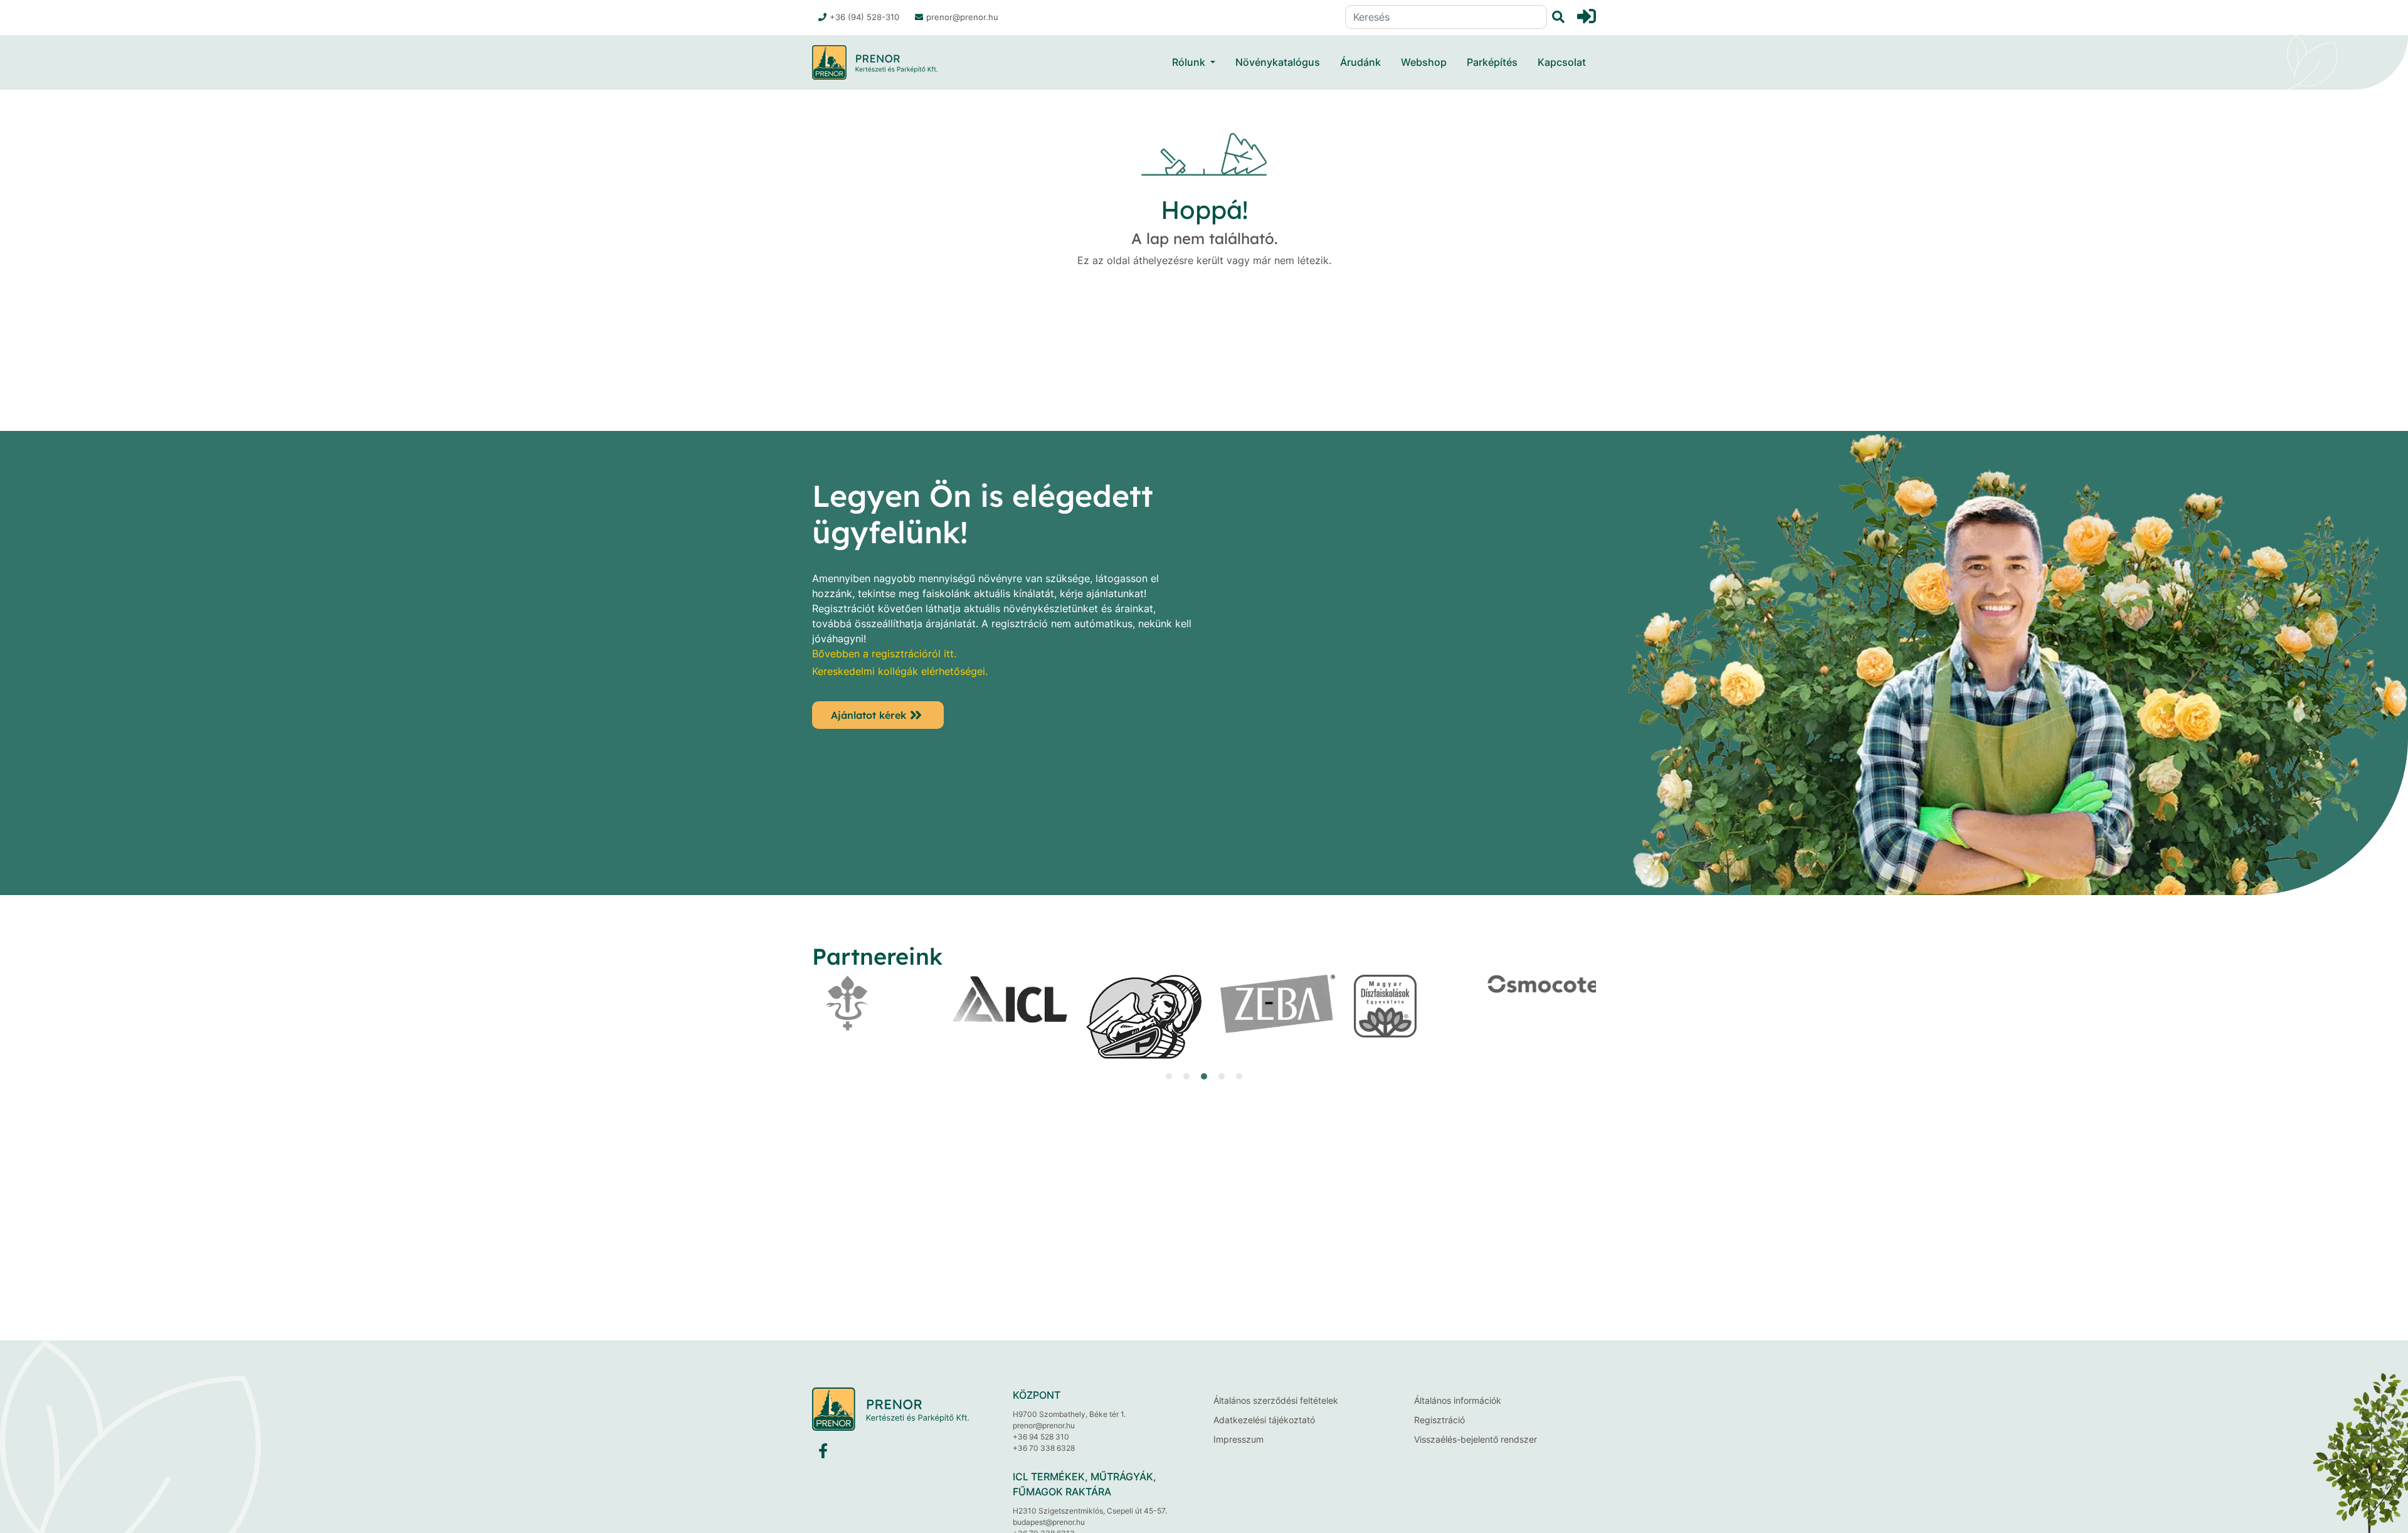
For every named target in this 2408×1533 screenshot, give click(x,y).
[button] (1169, 1076)
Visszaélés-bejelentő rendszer (1476, 1439)
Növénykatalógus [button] (1278, 62)
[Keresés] (1556, 17)
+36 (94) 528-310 (864, 17)
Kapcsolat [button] (1562, 62)
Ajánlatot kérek (869, 715)
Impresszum (1238, 1439)
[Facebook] (823, 1454)
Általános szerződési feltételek (1276, 1400)
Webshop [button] (1424, 62)
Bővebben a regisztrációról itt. (884, 654)
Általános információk (1458, 1400)
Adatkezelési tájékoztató (1264, 1420)
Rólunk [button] (1189, 62)
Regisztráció (1439, 1420)
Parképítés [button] (1492, 62)
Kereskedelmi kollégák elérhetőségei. (900, 671)
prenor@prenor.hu (962, 17)
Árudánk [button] (1360, 62)
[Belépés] (1587, 16)
